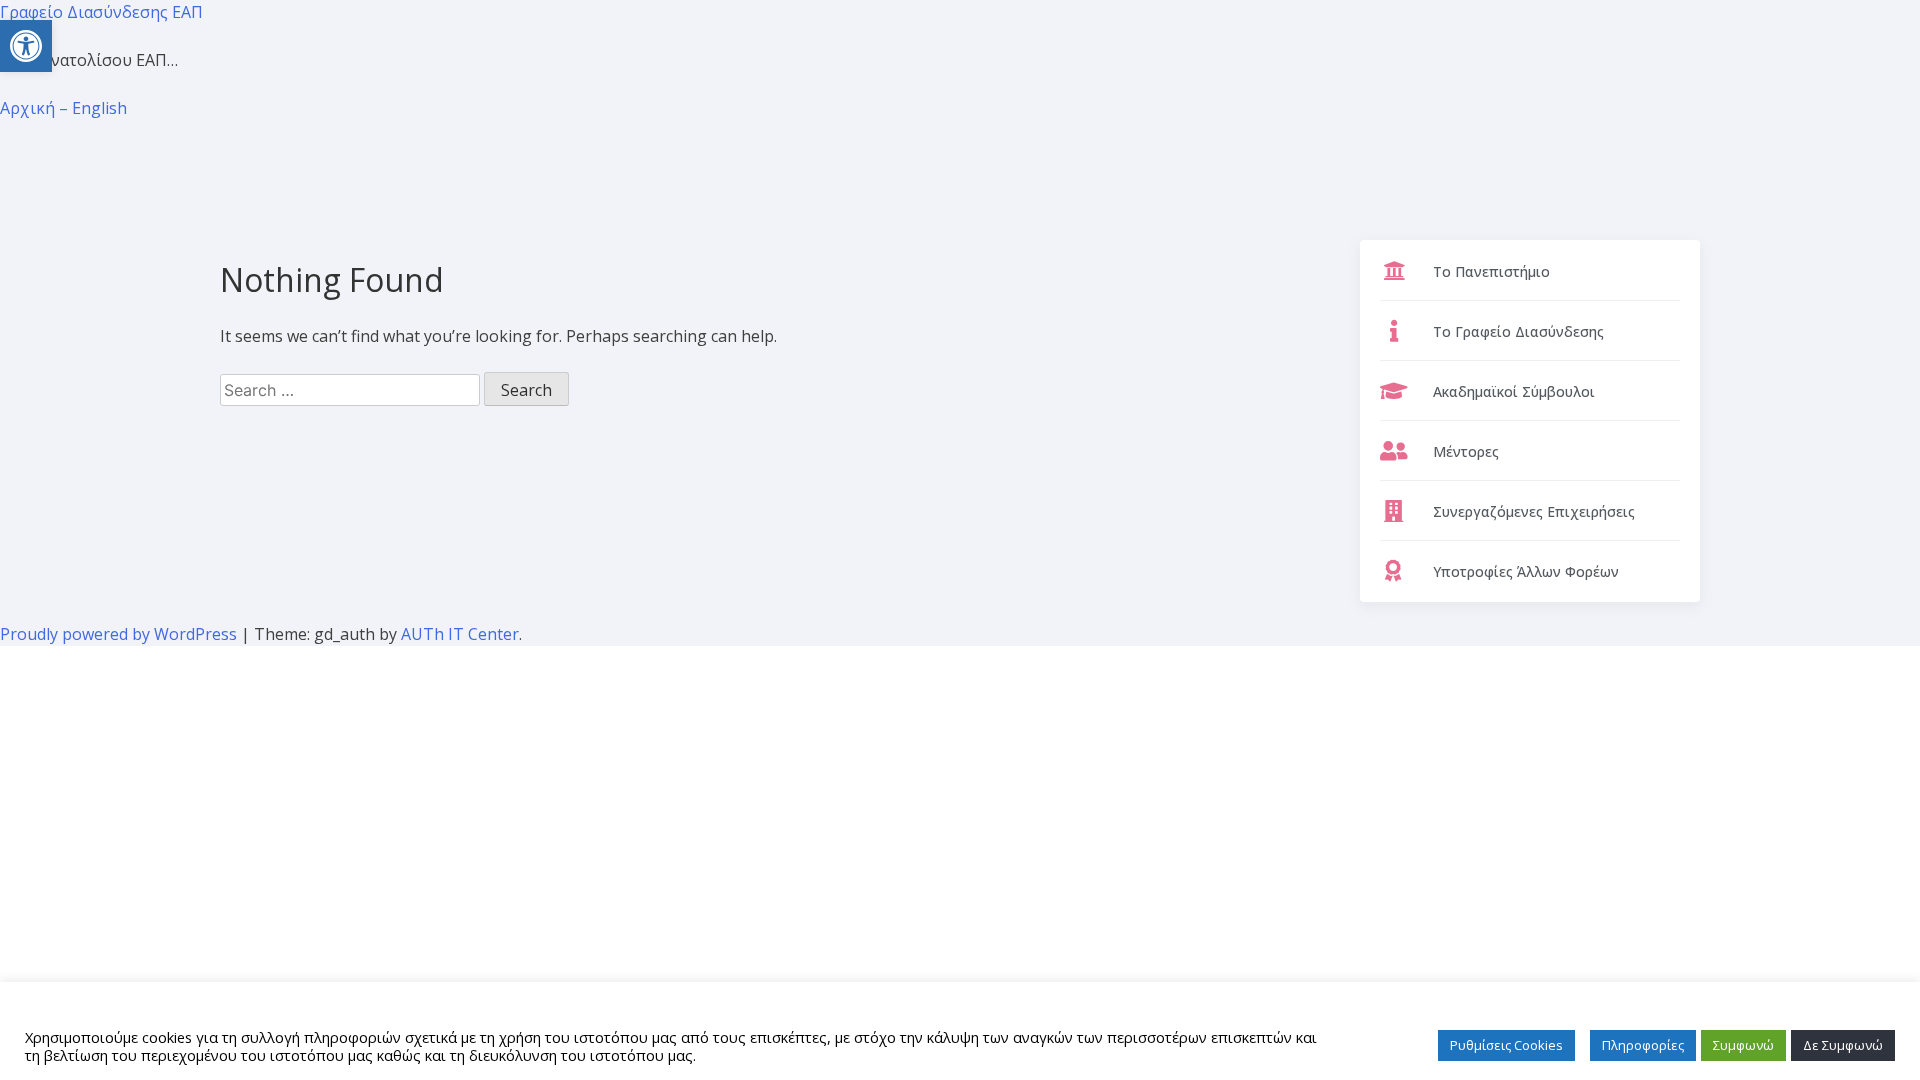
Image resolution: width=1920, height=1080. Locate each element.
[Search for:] (352, 390)
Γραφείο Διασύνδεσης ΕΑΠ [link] (101, 12)
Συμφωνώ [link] (1743, 1045)
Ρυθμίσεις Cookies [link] (1506, 1045)
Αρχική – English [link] (63, 108)
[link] (26, 46)
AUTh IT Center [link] (460, 634)
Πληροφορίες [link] (1643, 1045)
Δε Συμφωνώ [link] (1843, 1045)
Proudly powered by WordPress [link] (120, 634)
